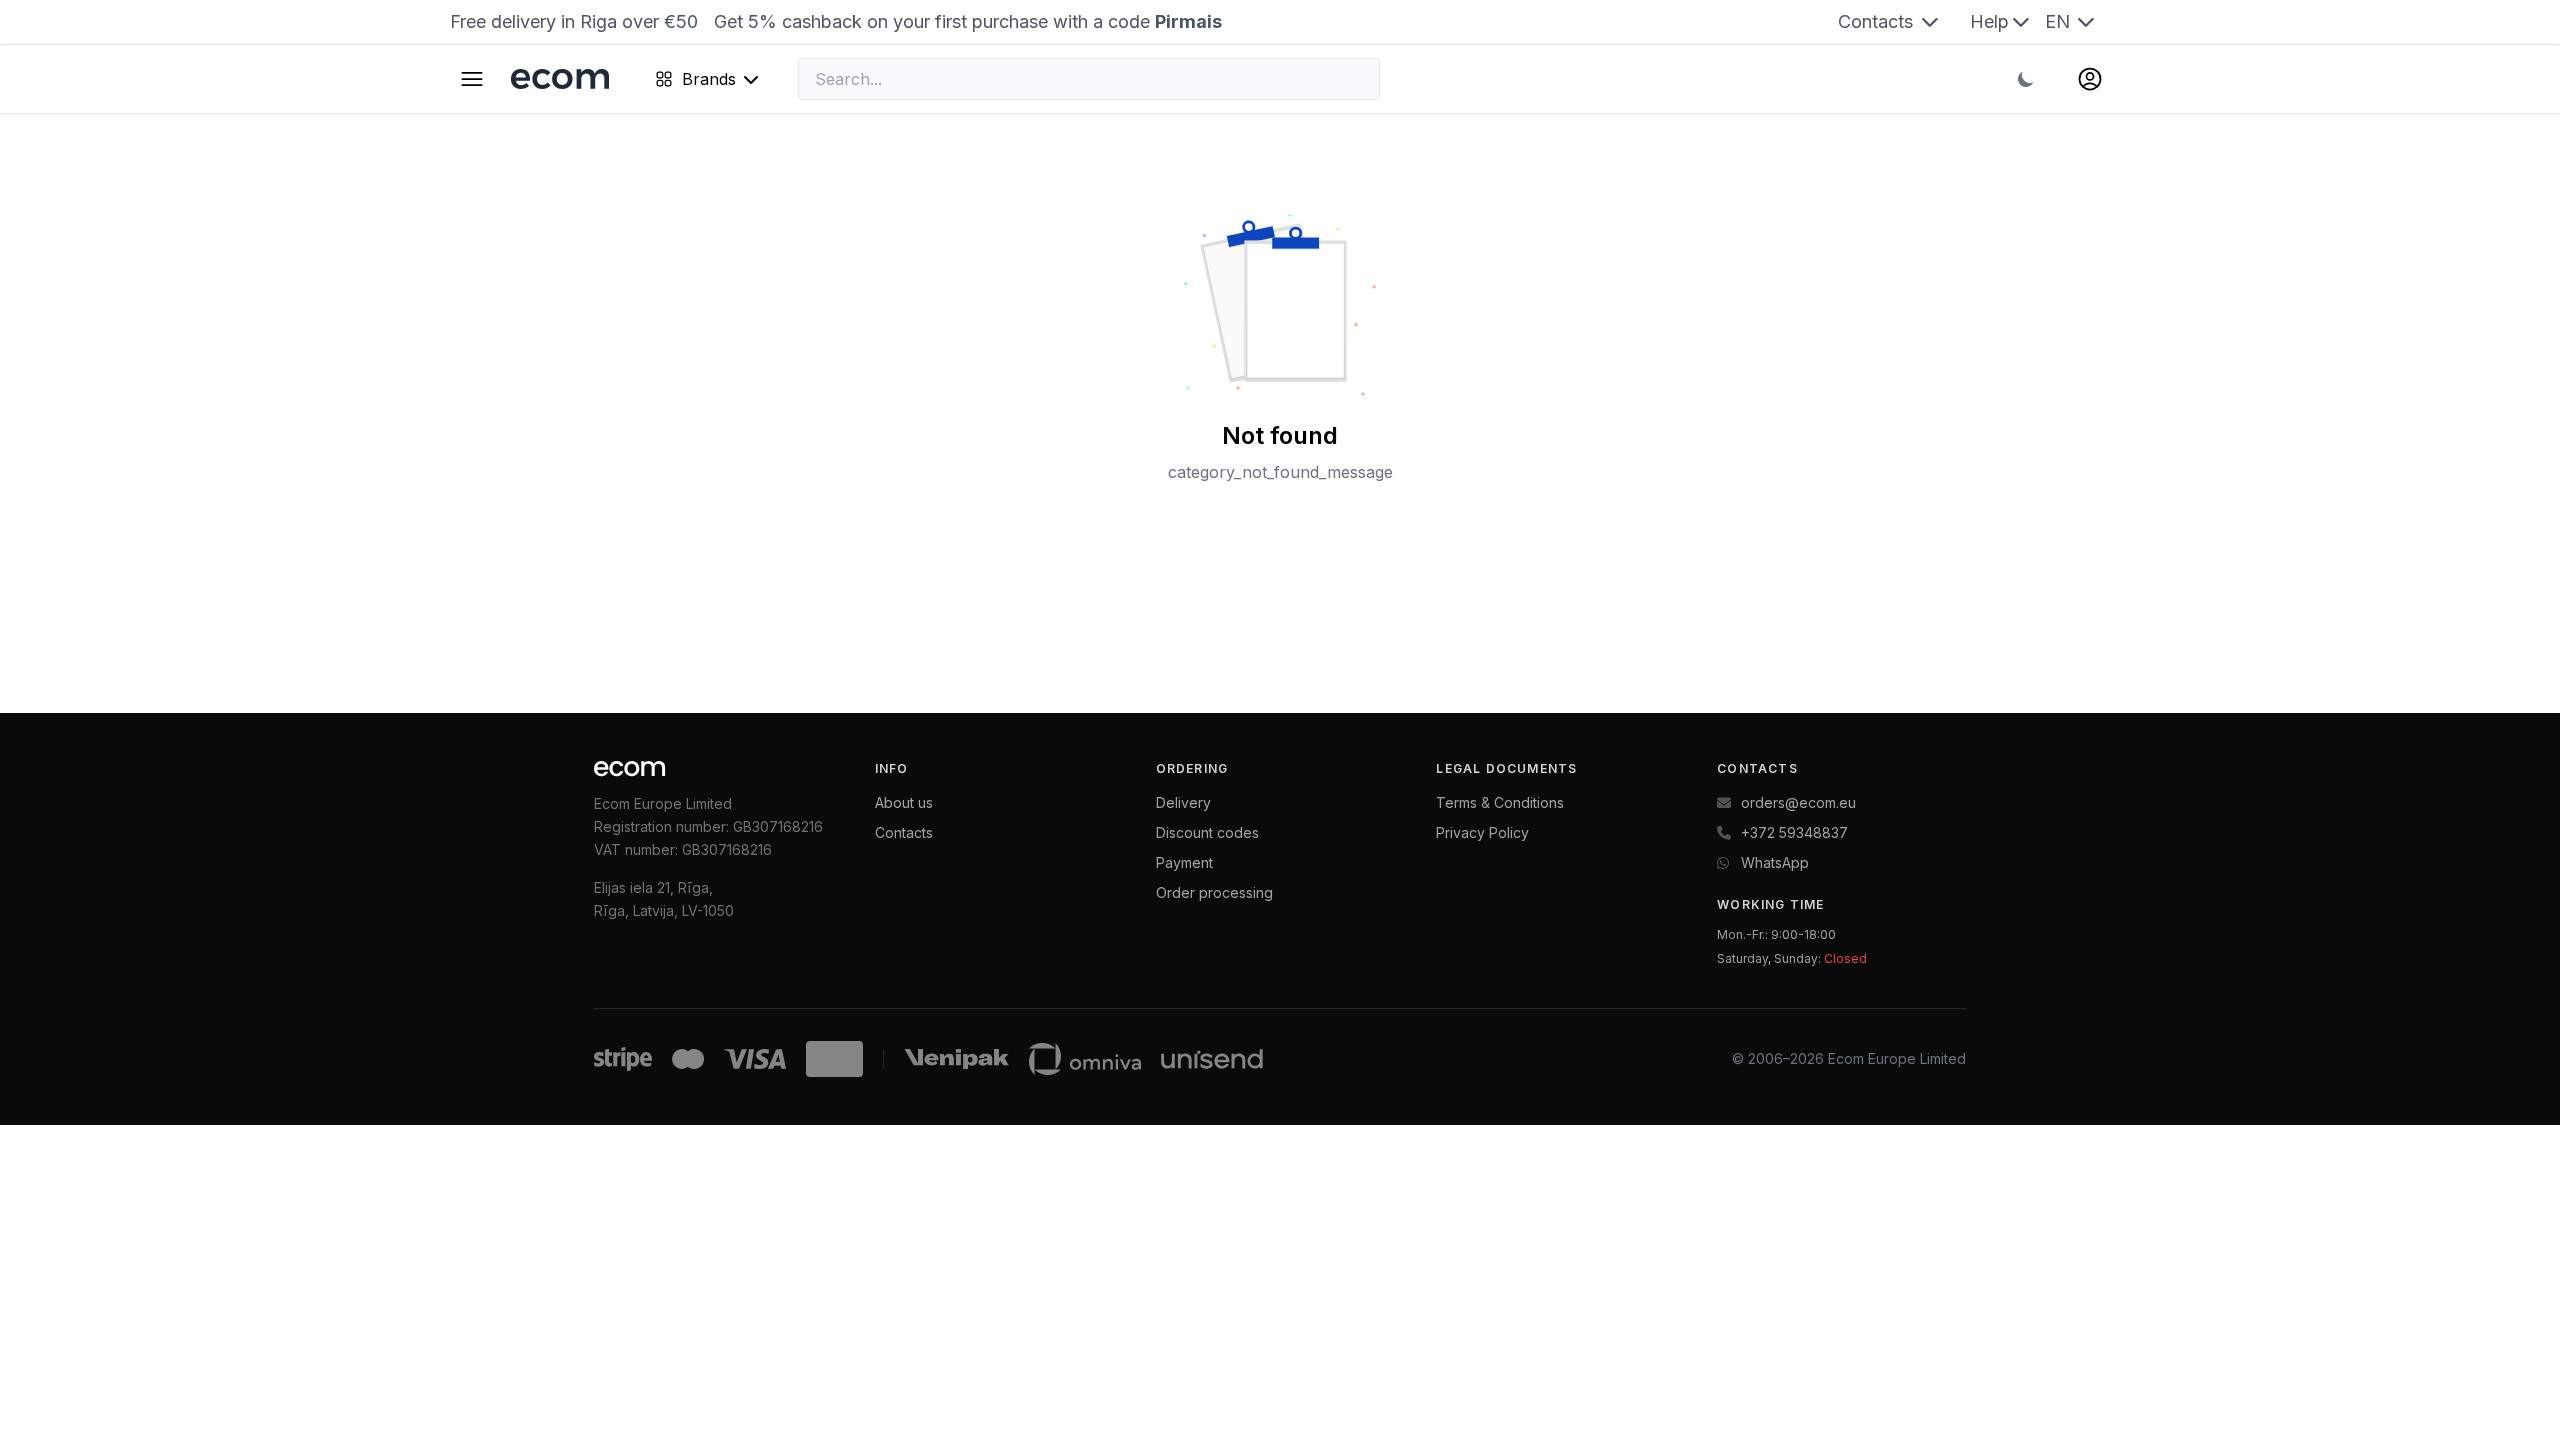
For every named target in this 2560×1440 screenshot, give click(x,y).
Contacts (1878, 21)
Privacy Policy (1482, 832)
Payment (1184, 862)
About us (904, 802)
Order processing (1214, 892)
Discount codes (1207, 832)
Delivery (1183, 802)
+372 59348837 (1794, 832)
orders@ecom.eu (1798, 802)
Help (1989, 21)
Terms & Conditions (1500, 802)
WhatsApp (1775, 862)
